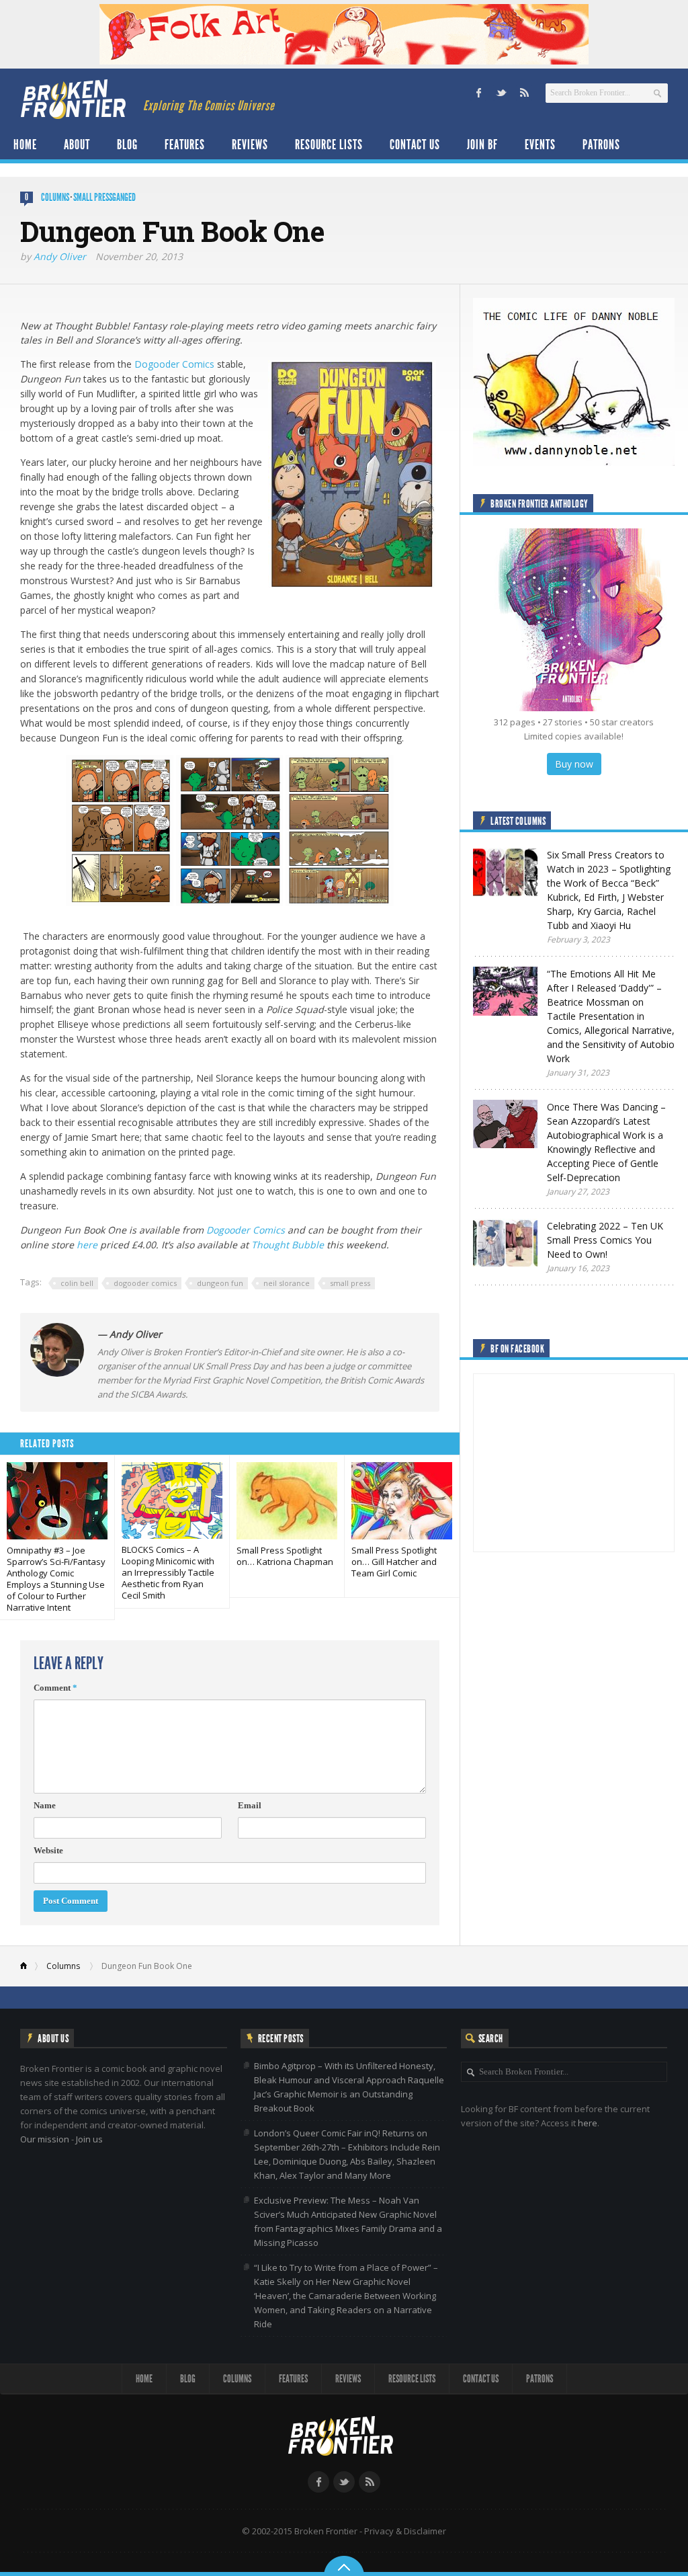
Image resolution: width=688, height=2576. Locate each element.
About (77, 145)
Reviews (250, 145)
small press (350, 1283)
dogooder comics (145, 1283)
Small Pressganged (104, 197)
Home (25, 145)
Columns (55, 197)
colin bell (77, 1283)
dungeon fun (220, 1283)
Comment (55, 1688)
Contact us (415, 145)
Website (48, 1850)
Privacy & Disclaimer (405, 2531)
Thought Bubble (288, 1245)
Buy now (574, 764)
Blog (127, 145)
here (88, 1245)
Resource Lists (329, 145)
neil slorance (287, 1283)
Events (540, 145)
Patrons (601, 145)
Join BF (482, 145)
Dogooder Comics (174, 364)
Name (45, 1805)
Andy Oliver (60, 256)
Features (185, 145)
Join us (89, 2139)
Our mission (45, 2139)
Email (250, 1805)
